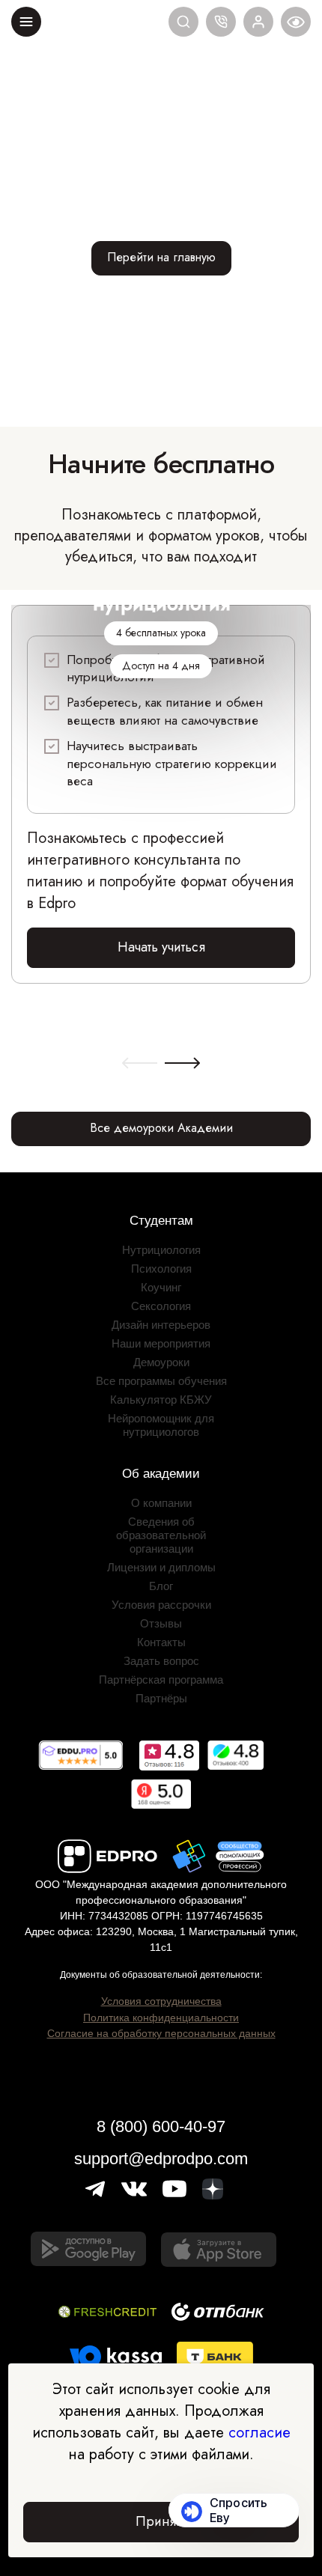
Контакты (161, 1642)
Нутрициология (161, 1250)
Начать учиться (161, 947)
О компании (161, 1503)
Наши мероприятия (161, 1343)
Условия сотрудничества (161, 2001)
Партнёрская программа (161, 1680)
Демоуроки (161, 1362)
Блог (161, 1586)
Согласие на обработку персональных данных (161, 2033)
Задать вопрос (161, 1661)
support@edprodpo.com (161, 2159)
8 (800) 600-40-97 (161, 2126)
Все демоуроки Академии (161, 1128)
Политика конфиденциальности (161, 2018)
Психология (161, 1269)
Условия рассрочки (161, 1605)
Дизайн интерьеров (161, 1325)
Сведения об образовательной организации (161, 1535)
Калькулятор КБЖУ (161, 1400)
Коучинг (161, 1287)
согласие (259, 2433)
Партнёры (161, 1698)
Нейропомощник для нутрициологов (161, 1425)
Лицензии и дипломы (161, 1567)
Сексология (161, 1306)
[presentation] (140, 1064)
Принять (161, 2521)
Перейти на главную (161, 257)
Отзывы (161, 1623)
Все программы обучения (161, 1381)
